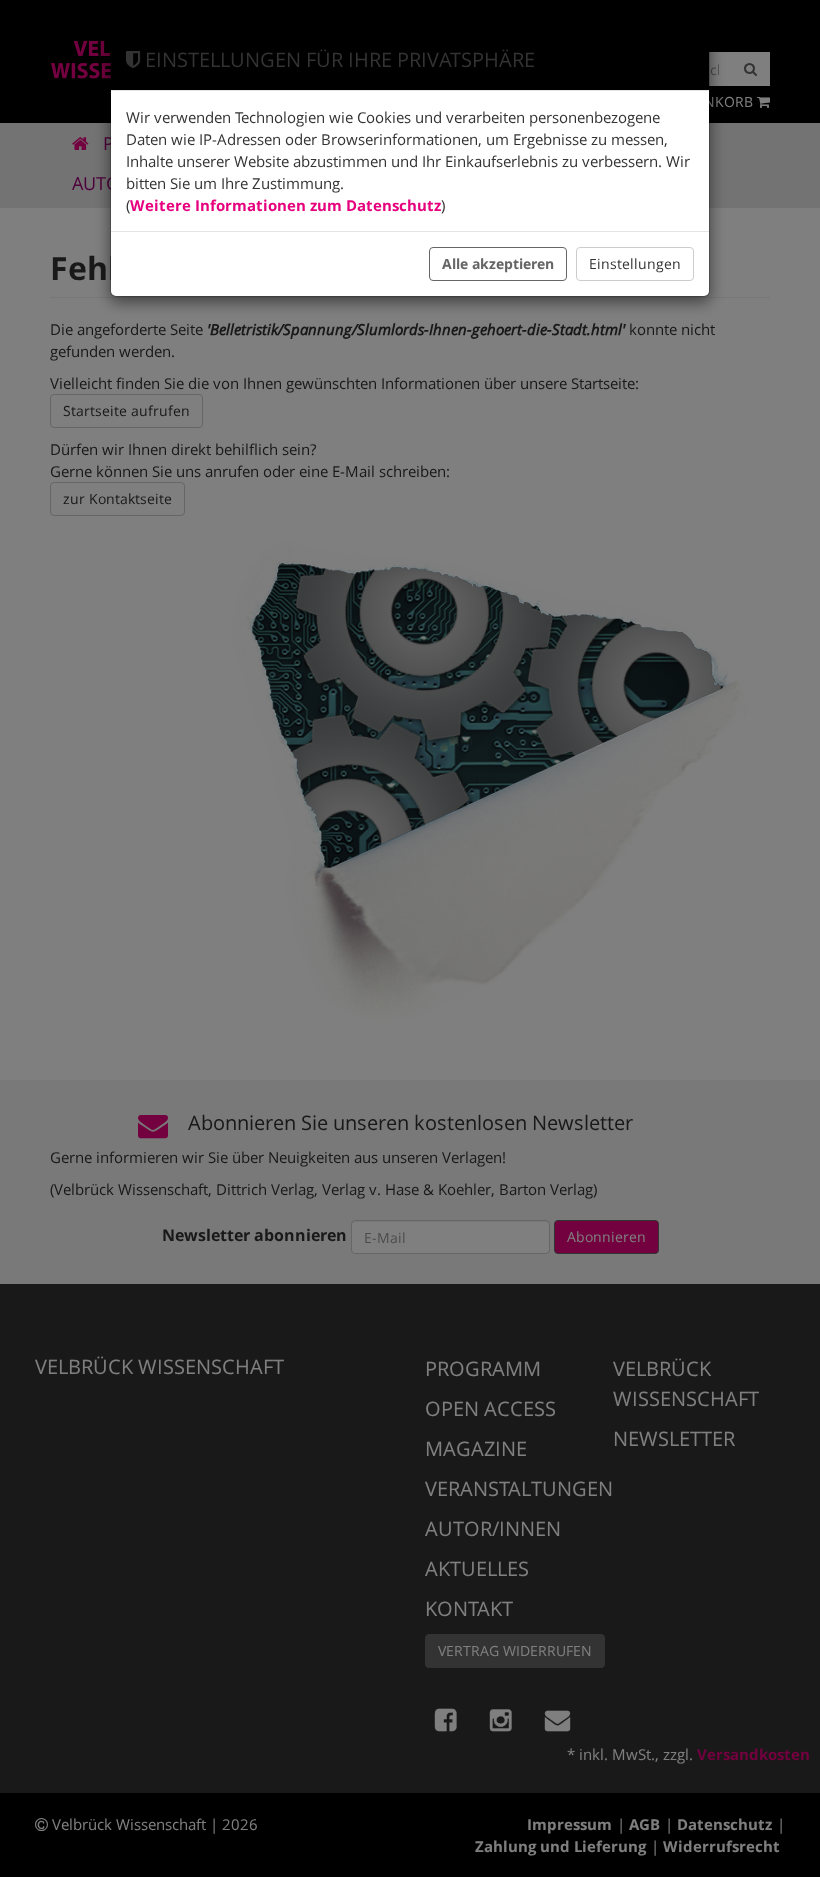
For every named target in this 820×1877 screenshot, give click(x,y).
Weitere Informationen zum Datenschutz (285, 205)
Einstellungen (635, 263)
